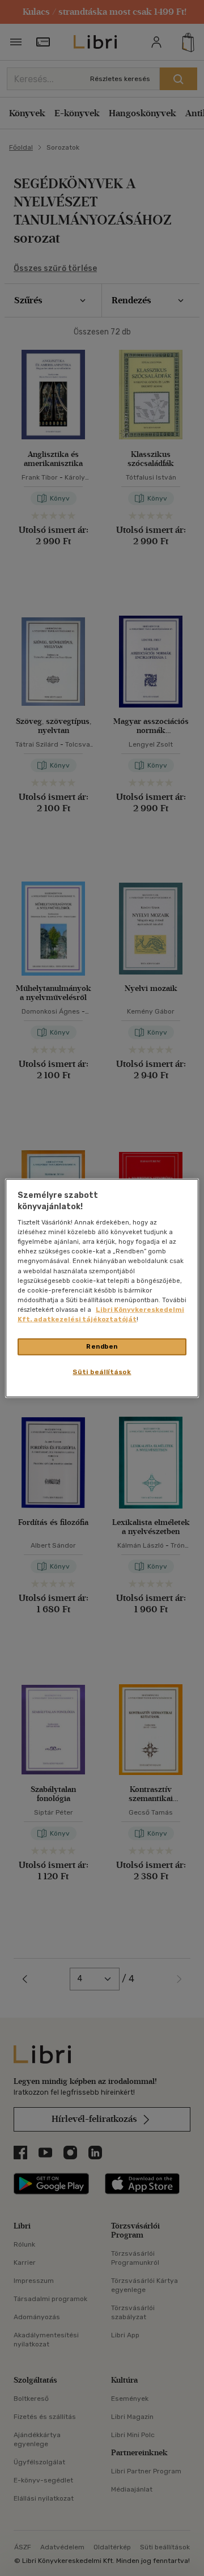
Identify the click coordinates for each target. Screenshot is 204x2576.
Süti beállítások (102, 1371)
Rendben (102, 1346)
